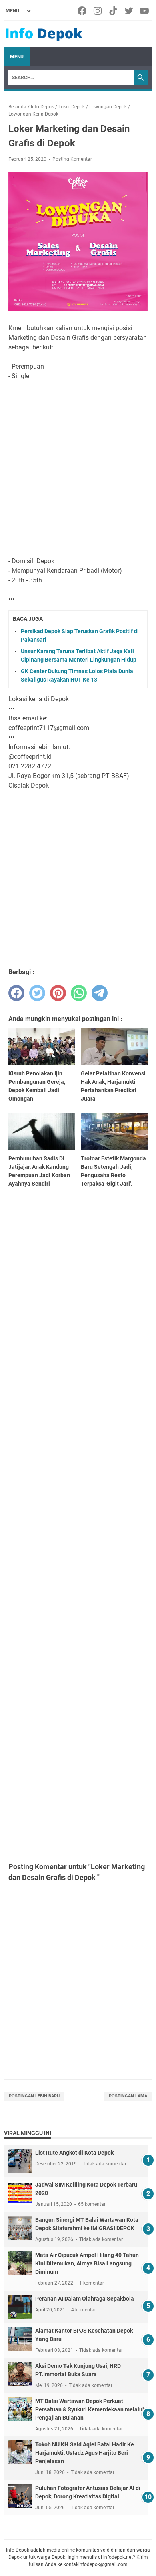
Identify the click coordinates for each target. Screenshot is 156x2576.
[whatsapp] (79, 993)
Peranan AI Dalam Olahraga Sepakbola (85, 2299)
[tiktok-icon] (114, 11)
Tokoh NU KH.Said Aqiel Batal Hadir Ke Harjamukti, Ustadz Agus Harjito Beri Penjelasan (85, 2453)
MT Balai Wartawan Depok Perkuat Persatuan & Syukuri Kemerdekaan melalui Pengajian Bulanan (90, 2409)
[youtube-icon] (145, 11)
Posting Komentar (72, 159)
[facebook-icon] (83, 11)
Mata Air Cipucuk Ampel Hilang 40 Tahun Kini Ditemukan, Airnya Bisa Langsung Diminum (87, 2263)
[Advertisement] (78, 469)
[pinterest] (58, 993)
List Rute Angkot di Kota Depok (74, 2153)
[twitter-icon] (129, 11)
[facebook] (16, 993)
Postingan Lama (128, 2096)
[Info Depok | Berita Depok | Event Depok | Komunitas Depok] (44, 34)
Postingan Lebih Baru (34, 2096)
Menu (17, 57)
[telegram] (100, 993)
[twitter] (37, 993)
